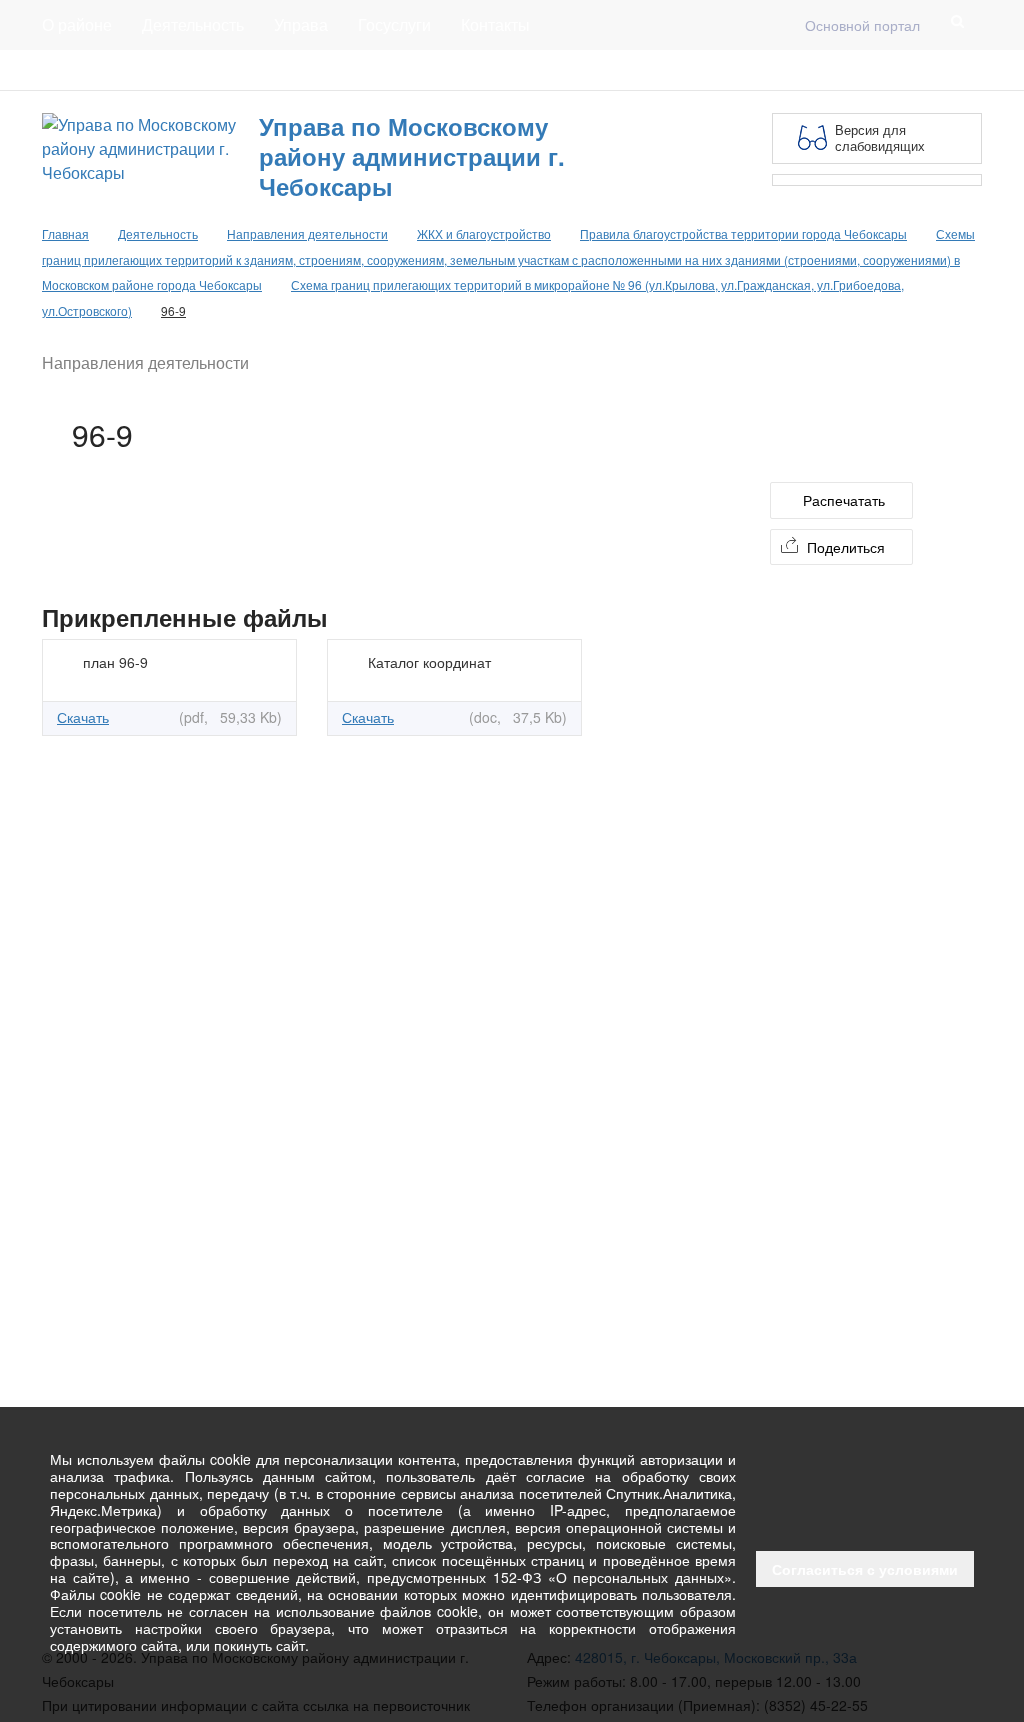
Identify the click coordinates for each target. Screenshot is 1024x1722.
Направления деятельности (307, 233)
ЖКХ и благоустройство (484, 233)
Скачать (83, 717)
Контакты (495, 24)
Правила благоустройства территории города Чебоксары (743, 233)
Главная (284, 70)
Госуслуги (394, 24)
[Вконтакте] (938, 70)
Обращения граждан (409, 70)
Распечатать (844, 500)
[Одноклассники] (970, 70)
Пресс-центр (83, 70)
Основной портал (862, 25)
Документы (191, 70)
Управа (301, 24)
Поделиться (846, 547)
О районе (77, 24)
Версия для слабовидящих (880, 137)
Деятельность (193, 24)
